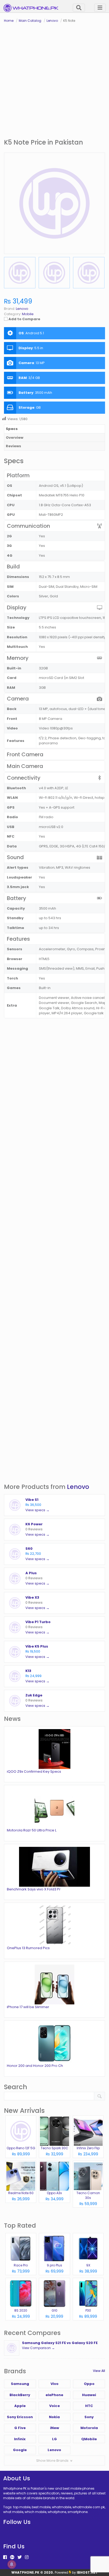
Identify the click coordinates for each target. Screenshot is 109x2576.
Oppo (89, 2384)
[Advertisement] (54, 81)
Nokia (54, 2417)
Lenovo (78, 1487)
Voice (54, 2406)
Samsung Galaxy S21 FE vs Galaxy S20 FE (60, 2343)
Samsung (20, 2384)
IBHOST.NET (87, 2572)
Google (20, 2450)
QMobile (89, 2439)
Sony (89, 2417)
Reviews (13, 446)
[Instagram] (27, 2557)
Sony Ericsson (20, 2417)
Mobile (28, 314)
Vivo (54, 2384)
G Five (20, 2428)
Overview (15, 438)
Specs (12, 429)
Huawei (89, 2395)
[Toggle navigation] (100, 8)
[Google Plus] (12, 2557)
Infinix (20, 2439)
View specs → (37, 1510)
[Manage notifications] (12, 2564)
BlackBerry (20, 2395)
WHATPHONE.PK (25, 2572)
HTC (89, 2406)
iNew (54, 2428)
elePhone (54, 2395)
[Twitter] (20, 2557)
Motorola (89, 2428)
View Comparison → (38, 2348)
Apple (20, 2406)
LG (54, 2439)
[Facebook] (5, 2557)
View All (99, 2371)
